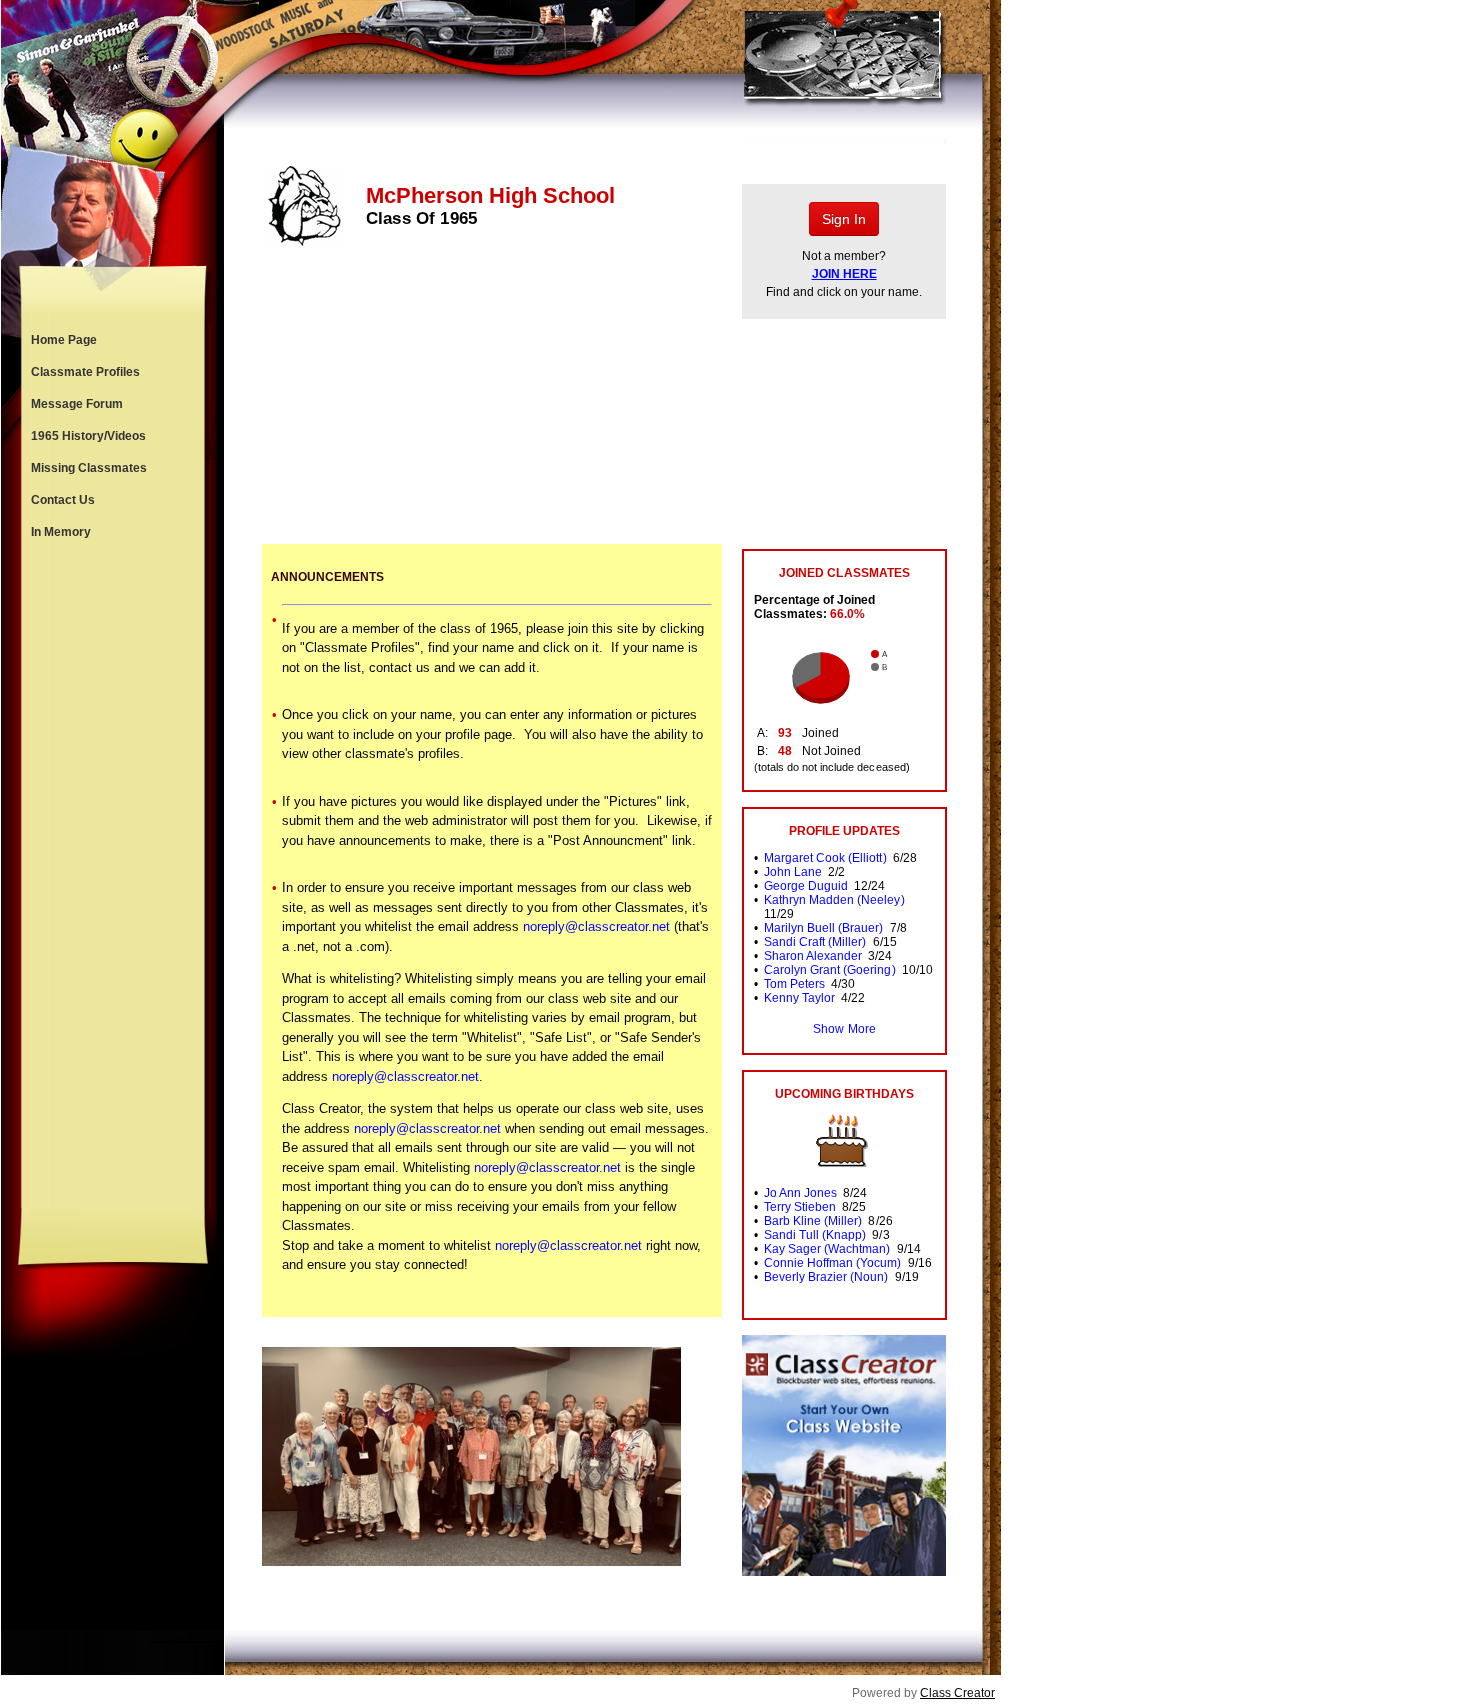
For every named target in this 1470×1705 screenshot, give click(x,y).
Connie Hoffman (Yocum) (832, 1263)
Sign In (844, 219)
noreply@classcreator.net (596, 926)
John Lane (793, 872)
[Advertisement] (113, 878)
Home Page (64, 340)
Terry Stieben (800, 1207)
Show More (844, 1029)
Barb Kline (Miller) (813, 1221)
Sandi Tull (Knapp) (815, 1235)
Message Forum (77, 404)
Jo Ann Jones (800, 1193)
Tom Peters (794, 984)
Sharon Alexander (813, 956)
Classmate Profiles (85, 372)
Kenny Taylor (799, 998)
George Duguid (806, 886)
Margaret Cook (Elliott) (825, 858)
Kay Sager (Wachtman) (827, 1249)
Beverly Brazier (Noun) (826, 1277)
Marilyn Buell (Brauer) (823, 928)
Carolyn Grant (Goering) (829, 970)
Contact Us (63, 500)
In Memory (61, 532)
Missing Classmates (89, 468)
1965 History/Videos (88, 436)
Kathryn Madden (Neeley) (834, 900)
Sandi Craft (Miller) (815, 942)
